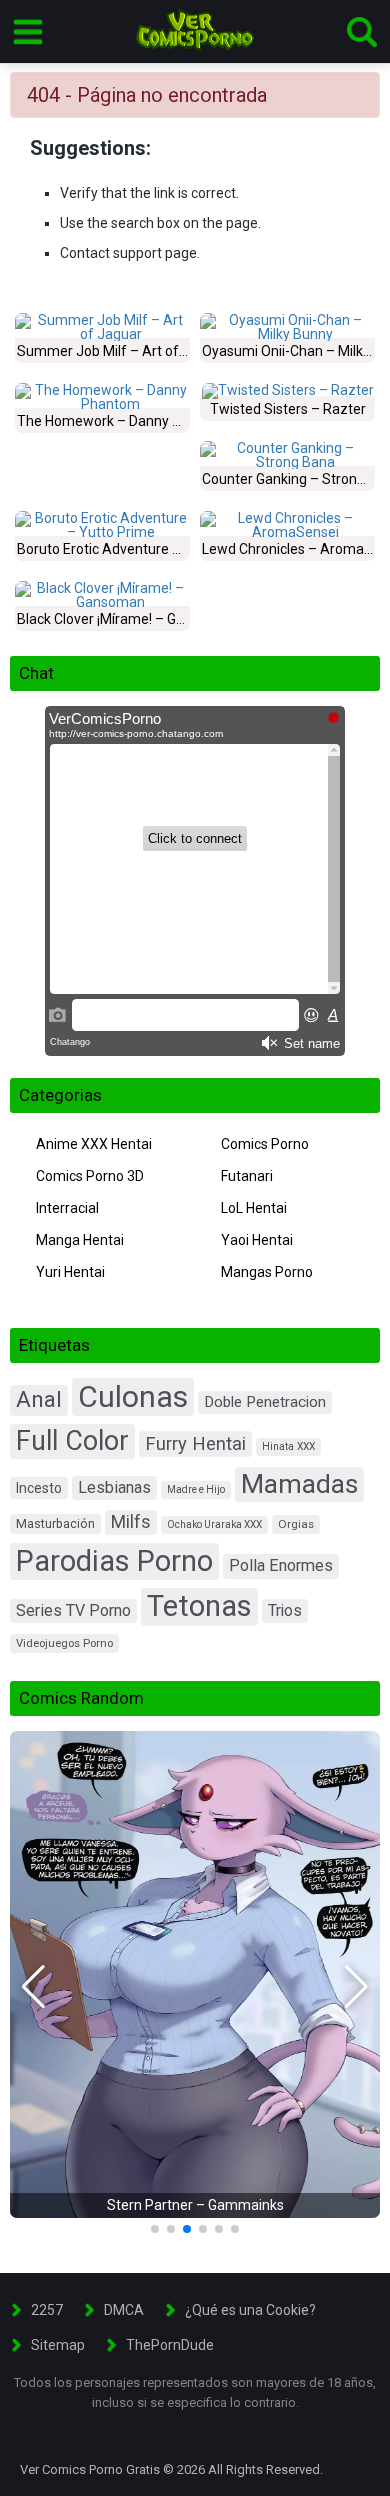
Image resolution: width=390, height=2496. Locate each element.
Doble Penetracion (265, 1402)
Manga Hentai (80, 1240)
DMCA (124, 2310)
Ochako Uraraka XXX (214, 1524)
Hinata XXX (288, 1446)
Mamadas (299, 1484)
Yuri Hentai (70, 1272)
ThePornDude (170, 2345)
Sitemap (58, 2345)
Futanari (247, 1176)
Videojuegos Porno (64, 1643)
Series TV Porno (73, 1610)
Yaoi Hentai (257, 1240)
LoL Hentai (254, 1208)
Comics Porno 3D (90, 1176)
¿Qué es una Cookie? (250, 2310)
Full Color (72, 1441)
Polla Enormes (281, 1565)
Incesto (39, 1488)
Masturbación (55, 1523)
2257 (47, 2310)
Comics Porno (265, 1144)
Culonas (133, 1396)
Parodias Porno (114, 1561)
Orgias (296, 1524)
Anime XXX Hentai (94, 1144)
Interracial (67, 1208)
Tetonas (199, 1606)
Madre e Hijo (196, 1489)
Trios (285, 1610)
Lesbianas (114, 1487)
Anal (39, 1399)
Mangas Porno (267, 1272)
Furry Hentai (195, 1443)
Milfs (131, 1522)
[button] (33, 1987)
